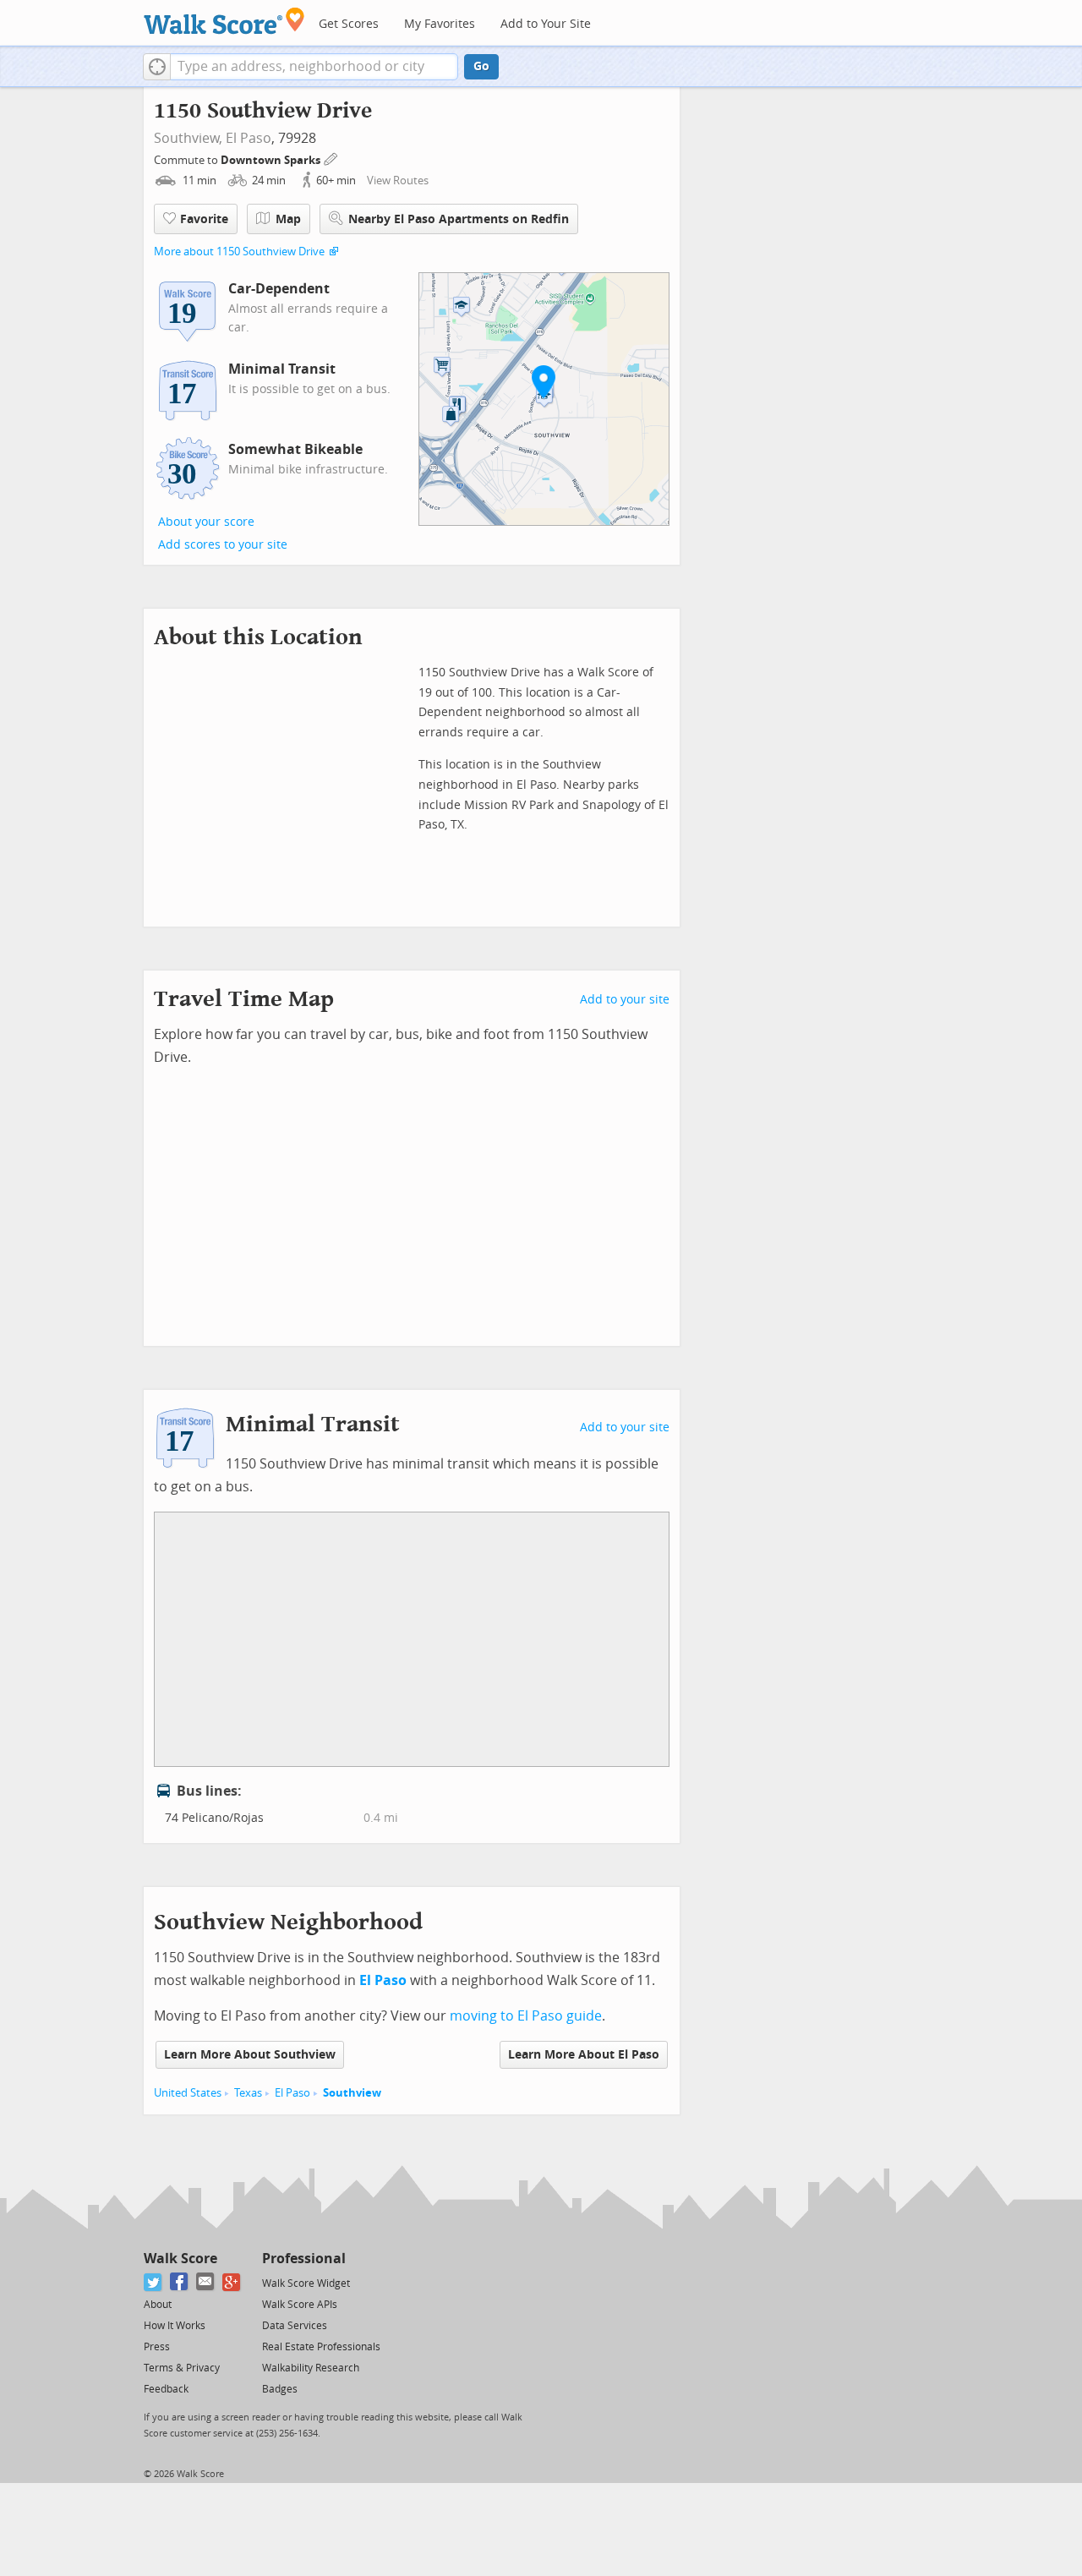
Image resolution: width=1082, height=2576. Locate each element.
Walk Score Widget (306, 2283)
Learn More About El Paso (584, 2055)
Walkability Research (311, 2368)
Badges (280, 2389)
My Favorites (440, 24)
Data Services (295, 2326)
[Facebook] (180, 2282)
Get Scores (349, 24)
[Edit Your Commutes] (331, 158)
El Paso (249, 138)
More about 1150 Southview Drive (239, 252)
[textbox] (314, 67)
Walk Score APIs (300, 2305)
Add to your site (625, 1000)
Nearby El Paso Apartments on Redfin (459, 219)
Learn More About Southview (250, 2055)
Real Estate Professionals (321, 2347)
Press (157, 2347)
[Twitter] (153, 2282)
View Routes (398, 180)
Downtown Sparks (272, 160)
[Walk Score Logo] (224, 21)
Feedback (166, 2389)
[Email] (206, 2282)
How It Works (175, 2326)
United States (188, 2093)
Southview (352, 2093)
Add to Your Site (546, 24)
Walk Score (180, 2259)
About (158, 2305)
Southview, (188, 138)
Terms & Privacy (182, 2368)
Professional (304, 2259)
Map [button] (288, 219)
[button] (157, 67)
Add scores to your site (223, 545)
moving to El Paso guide (526, 2016)
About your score (206, 522)
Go (481, 66)
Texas (248, 2093)
